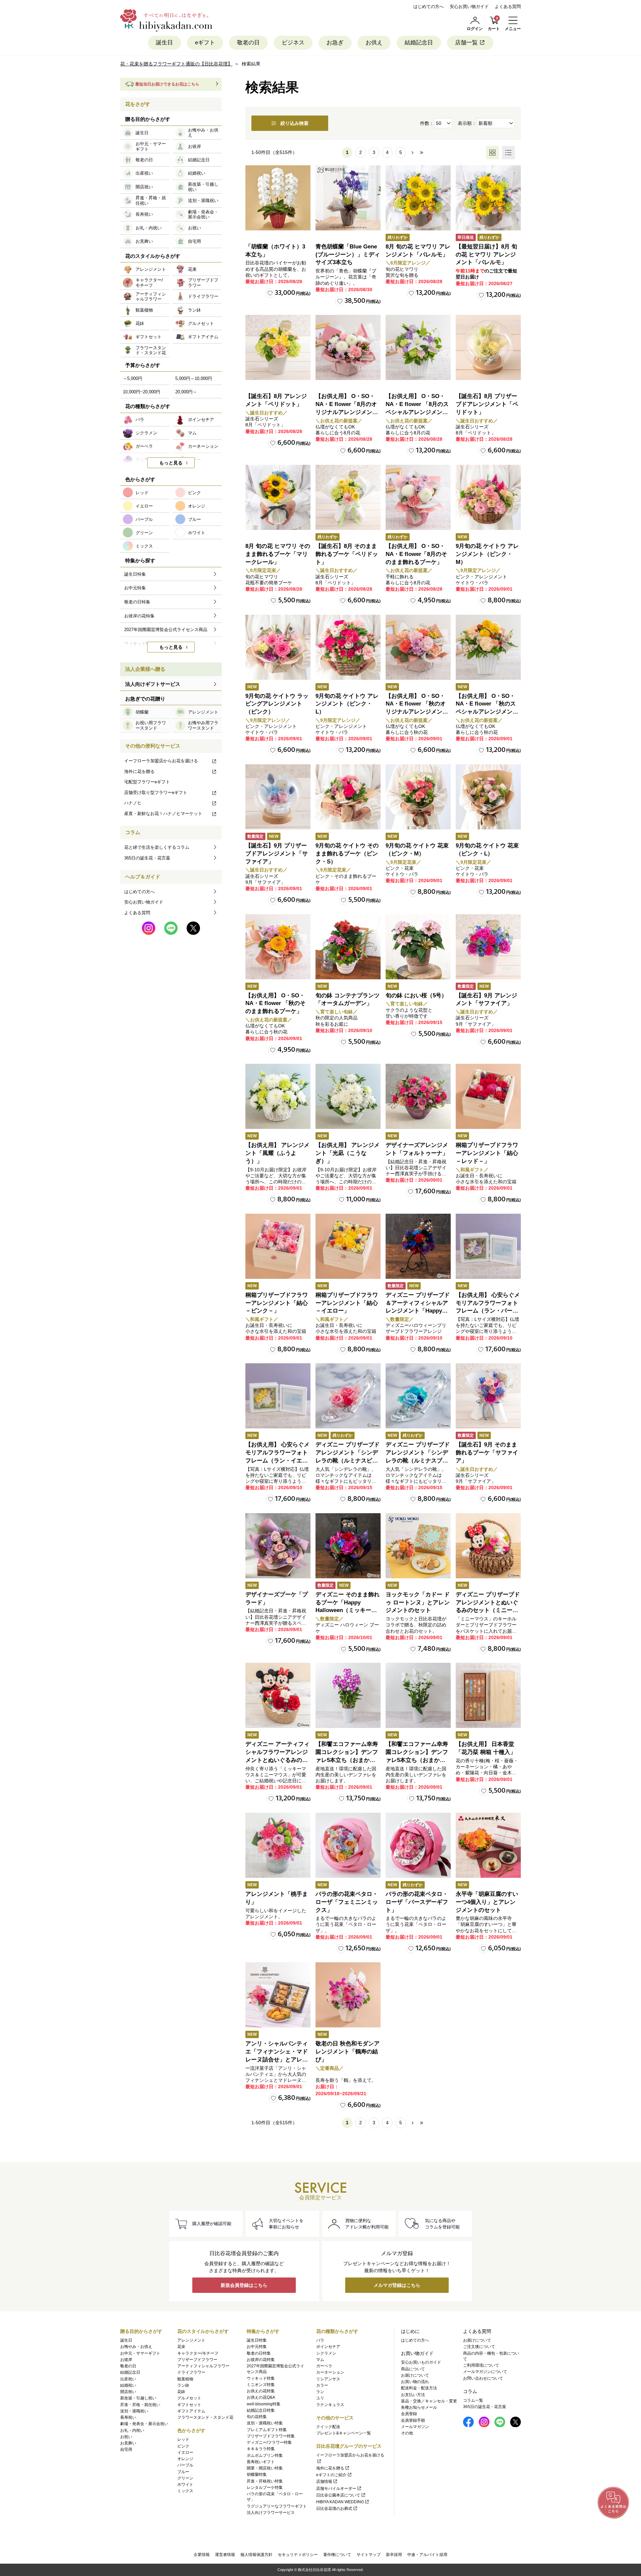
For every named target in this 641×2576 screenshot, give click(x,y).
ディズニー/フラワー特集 (269, 2442)
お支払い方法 (413, 2395)
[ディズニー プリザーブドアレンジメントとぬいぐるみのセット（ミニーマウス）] (488, 1546)
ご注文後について (479, 2347)
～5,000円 (133, 378)
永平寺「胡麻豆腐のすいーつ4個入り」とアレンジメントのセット (487, 1902)
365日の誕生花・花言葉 (147, 858)
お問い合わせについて (483, 2378)
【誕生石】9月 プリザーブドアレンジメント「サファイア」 (277, 854)
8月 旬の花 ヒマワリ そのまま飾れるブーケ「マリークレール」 (278, 554)
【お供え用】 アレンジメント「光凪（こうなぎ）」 (348, 1153)
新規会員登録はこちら (244, 2285)
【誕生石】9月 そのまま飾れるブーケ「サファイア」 (487, 1453)
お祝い (126, 2437)
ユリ (320, 2398)
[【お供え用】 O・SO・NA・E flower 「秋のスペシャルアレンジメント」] (488, 647)
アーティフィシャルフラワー (203, 2366)
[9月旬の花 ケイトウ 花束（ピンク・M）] (418, 797)
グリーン (185, 2478)
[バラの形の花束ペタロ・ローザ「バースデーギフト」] (418, 1845)
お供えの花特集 (261, 2391)
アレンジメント (191, 2340)
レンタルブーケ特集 (265, 2488)
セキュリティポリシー (298, 2555)
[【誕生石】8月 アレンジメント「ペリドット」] (278, 347)
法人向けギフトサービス (153, 684)
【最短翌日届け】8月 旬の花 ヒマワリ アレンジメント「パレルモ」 (486, 255)
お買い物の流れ (415, 2382)
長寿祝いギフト (261, 2462)
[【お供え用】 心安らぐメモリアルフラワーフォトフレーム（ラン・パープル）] (488, 1246)
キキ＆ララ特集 (261, 2449)
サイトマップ (369, 2555)
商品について (413, 2369)
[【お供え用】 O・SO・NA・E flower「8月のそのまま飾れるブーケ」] (418, 497)
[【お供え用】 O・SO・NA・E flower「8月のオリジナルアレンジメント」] (348, 347)
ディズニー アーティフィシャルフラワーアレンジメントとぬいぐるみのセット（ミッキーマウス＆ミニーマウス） (277, 1760)
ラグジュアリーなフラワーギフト (277, 2506)
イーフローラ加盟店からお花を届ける (161, 761)
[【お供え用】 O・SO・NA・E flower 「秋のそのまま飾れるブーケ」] (278, 947)
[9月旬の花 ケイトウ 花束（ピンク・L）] (488, 797)
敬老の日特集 (259, 2353)
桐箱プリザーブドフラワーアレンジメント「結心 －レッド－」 (487, 1153)
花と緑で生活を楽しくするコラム (157, 847)
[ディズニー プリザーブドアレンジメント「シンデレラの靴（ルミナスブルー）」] (418, 1396)
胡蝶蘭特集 (257, 2474)
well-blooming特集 (264, 2404)
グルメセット (189, 2398)
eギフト (205, 43)
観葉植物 (185, 2379)
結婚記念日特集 (261, 2410)
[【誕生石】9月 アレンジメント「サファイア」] (488, 947)
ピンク (183, 2446)
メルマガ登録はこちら (397, 2285)
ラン (320, 2392)
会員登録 (409, 2414)
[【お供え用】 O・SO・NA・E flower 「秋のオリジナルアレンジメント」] (418, 647)
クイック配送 (328, 2427)
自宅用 (126, 2449)
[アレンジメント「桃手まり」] (278, 1845)
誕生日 (164, 43)
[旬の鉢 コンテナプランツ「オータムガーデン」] (348, 947)
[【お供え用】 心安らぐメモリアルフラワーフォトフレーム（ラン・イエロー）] (278, 1396)
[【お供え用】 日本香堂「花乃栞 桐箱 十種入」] (488, 1695)
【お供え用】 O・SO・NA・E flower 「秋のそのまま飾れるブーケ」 (275, 1004)
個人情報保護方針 (256, 2555)
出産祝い (128, 2379)
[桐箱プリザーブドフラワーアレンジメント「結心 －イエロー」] (348, 1246)
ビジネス (293, 43)
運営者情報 (225, 2555)
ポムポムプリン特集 (265, 2455)
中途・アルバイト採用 (427, 2555)
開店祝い (128, 2392)
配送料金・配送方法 (419, 2388)
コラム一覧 (473, 2400)
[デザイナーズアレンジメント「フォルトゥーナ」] (418, 1096)
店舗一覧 (466, 43)
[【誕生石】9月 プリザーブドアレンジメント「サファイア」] (278, 797)
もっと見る (171, 463)
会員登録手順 (413, 2420)
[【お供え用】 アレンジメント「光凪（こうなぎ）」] (348, 1096)
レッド (183, 2439)
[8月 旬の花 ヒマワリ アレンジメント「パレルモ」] (418, 198)
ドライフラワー (191, 2372)
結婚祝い (128, 2385)
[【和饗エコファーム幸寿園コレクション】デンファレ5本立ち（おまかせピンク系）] (348, 1695)
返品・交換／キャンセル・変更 (429, 2401)
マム (320, 2360)
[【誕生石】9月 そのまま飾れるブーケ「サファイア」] (488, 1396)
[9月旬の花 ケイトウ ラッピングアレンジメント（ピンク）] (278, 647)
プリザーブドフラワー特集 (271, 2436)
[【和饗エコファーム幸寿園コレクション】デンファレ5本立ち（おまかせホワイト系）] (418, 1695)
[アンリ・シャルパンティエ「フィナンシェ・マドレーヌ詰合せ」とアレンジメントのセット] (278, 1995)
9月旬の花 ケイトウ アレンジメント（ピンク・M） (487, 554)
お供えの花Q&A (261, 2397)
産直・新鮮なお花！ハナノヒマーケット (163, 814)
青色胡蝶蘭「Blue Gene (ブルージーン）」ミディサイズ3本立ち (348, 255)
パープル (185, 2465)
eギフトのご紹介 (331, 2475)
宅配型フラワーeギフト (147, 782)
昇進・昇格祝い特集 (265, 2481)
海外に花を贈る (139, 771)
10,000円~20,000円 (142, 392)
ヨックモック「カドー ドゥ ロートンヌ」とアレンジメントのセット (418, 1603)
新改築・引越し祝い (138, 2398)
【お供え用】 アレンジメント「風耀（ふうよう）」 (277, 1153)
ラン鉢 (183, 2385)
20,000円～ (186, 392)
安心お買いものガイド (421, 2362)
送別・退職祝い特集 (265, 2423)
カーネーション (330, 2372)
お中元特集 (257, 2347)
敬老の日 (248, 43)
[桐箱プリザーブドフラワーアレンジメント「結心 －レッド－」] (488, 1096)
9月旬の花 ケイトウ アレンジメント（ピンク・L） (347, 704)
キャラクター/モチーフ (198, 2353)
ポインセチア (328, 2347)
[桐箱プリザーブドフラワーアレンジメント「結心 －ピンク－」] (278, 1246)
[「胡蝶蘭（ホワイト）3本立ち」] (278, 198)
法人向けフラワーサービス (271, 2513)
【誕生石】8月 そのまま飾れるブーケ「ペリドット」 (347, 554)
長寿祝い (128, 2417)
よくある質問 (508, 7)
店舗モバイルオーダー (336, 2489)
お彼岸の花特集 (261, 2360)
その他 (407, 2433)
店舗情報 (324, 2482)
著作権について (337, 2555)
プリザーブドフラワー (197, 2360)
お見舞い (128, 2443)
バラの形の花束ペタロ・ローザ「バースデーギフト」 (417, 1902)
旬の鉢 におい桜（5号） (416, 996)
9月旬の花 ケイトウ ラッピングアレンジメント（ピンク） (277, 704)
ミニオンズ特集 (261, 2385)
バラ (320, 2340)
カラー (322, 2385)
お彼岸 (126, 2360)
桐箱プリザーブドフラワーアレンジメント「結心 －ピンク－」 (277, 1303)
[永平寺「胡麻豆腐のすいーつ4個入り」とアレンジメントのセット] (488, 1845)
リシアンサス (328, 2379)
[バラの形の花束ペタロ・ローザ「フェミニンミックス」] (348, 1845)
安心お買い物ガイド (469, 7)
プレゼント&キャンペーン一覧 (344, 2433)
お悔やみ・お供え (136, 2347)
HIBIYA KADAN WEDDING (340, 2502)
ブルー (183, 2472)
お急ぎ (335, 43)
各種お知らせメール (419, 2407)
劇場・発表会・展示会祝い (144, 2424)
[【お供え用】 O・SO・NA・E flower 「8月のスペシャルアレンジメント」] (418, 347)
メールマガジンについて (485, 2372)
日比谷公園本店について (338, 2495)
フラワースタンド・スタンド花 (205, 2417)
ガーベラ (324, 2366)
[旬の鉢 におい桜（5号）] (418, 947)
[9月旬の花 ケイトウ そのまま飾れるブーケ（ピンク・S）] (348, 797)
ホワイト (185, 2485)
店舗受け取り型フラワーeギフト (156, 792)
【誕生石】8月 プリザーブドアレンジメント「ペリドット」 (487, 404)
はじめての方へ (429, 7)
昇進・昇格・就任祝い (140, 2405)
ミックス (185, 2491)
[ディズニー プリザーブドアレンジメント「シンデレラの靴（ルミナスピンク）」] (348, 1396)
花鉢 (181, 2392)
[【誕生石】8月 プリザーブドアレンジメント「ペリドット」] (488, 347)
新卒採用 (394, 2555)
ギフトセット (189, 2405)
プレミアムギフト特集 (267, 2430)
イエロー (185, 2452)
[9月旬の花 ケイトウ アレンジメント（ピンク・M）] (488, 497)
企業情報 (202, 2555)
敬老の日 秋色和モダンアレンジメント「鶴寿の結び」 (348, 2052)
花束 (181, 2347)
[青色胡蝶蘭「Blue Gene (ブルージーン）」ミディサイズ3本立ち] (348, 198)
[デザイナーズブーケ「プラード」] (278, 1546)
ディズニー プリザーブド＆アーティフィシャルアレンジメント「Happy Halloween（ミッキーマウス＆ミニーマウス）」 (418, 1311)
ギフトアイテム (191, 2411)
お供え (374, 43)
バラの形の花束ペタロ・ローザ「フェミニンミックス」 (347, 1902)
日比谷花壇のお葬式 (334, 2509)
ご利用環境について (481, 2365)
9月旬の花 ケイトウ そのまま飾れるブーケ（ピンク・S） (347, 854)
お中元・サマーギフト (140, 2353)
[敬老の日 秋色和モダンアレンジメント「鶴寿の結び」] (348, 1995)
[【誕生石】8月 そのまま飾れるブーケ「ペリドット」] (348, 497)
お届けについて (415, 2375)
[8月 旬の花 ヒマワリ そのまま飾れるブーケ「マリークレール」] (278, 497)
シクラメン (326, 2353)
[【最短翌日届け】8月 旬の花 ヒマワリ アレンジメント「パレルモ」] (488, 198)
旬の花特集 (257, 2417)
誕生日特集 (257, 2340)
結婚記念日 (419, 43)
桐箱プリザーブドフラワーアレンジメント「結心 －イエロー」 (347, 1303)
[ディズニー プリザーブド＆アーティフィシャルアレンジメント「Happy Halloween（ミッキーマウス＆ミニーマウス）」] (418, 1246)
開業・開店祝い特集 (265, 2468)
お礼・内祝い (132, 2430)
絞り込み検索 (294, 123)
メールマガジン (415, 2427)
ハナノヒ (133, 803)
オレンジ (185, 2459)
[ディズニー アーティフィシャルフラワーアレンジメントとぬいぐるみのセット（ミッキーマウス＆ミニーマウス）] (278, 1695)
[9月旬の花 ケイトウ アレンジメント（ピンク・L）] (348, 647)
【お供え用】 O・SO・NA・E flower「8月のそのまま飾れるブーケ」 (416, 554)
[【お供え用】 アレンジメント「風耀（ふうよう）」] (278, 1096)
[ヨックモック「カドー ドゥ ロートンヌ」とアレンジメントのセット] (418, 1546)
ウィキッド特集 (261, 2378)
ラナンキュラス (330, 2405)
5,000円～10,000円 (194, 378)
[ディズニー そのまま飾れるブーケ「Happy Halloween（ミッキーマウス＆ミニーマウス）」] (348, 1546)
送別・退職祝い (134, 2411)
